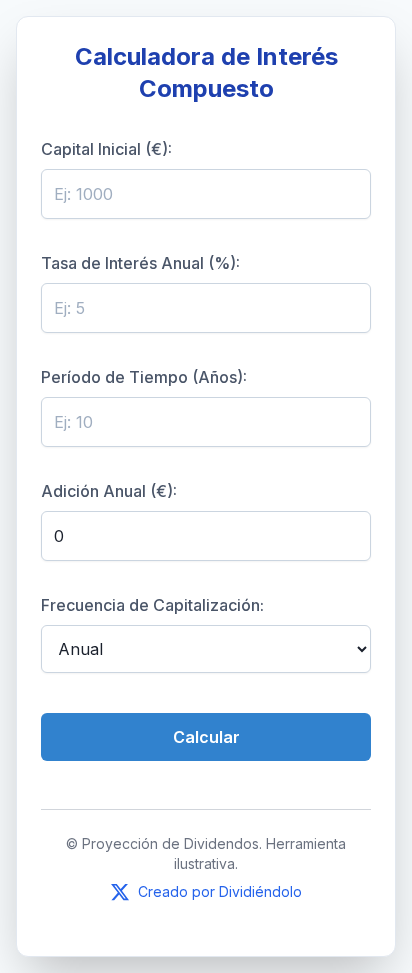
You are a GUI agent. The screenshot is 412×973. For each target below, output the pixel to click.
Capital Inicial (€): (106, 149)
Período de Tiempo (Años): (144, 377)
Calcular (206, 737)
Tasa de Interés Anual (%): (140, 263)
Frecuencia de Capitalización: (152, 605)
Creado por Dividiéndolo (220, 891)
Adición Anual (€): (109, 491)
